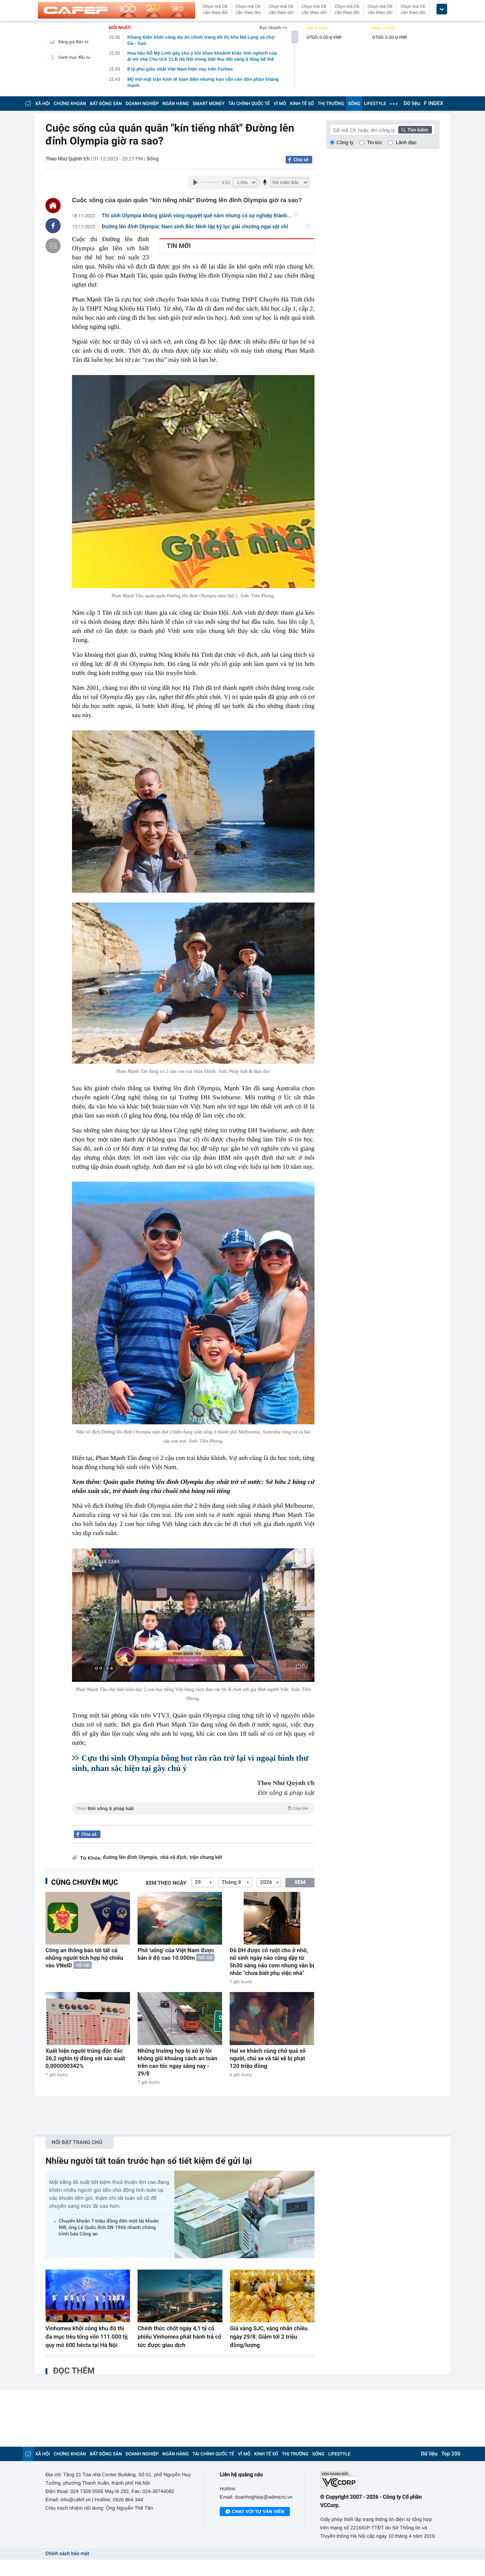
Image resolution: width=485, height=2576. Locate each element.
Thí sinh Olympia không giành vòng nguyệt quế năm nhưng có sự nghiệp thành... (197, 216)
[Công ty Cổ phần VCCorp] (380, 2480)
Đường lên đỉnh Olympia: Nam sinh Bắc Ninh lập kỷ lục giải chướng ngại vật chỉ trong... (195, 227)
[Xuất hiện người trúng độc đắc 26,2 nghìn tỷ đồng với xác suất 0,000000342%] (88, 2018)
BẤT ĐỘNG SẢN (106, 104)
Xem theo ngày (166, 1883)
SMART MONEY (208, 104)
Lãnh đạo (406, 142)
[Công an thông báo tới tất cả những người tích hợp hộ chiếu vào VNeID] (88, 1918)
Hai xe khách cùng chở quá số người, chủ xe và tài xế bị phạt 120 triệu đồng (268, 2058)
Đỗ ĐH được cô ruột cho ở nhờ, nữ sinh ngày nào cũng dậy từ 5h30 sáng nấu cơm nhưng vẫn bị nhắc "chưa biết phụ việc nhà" (272, 1962)
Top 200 (451, 2454)
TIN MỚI (179, 246)
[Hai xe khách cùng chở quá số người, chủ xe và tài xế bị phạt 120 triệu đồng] (272, 2018)
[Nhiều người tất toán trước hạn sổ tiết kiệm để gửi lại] (244, 2214)
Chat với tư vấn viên (258, 2512)
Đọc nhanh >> (273, 28)
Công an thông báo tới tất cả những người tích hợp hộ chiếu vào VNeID (84, 1958)
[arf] (193, 1817)
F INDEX (434, 104)
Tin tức (375, 142)
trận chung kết (206, 1858)
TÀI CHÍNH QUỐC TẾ (249, 104)
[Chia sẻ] (53, 226)
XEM (300, 1882)
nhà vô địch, (174, 1858)
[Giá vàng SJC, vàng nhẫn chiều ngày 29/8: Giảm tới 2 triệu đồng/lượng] (272, 2296)
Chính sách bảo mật (67, 2554)
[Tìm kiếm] (415, 130)
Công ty (345, 142)
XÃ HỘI (43, 104)
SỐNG (354, 104)
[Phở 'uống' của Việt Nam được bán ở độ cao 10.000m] (180, 1918)
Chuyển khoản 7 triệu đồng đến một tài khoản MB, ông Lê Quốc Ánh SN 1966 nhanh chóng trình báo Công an (109, 2228)
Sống (153, 159)
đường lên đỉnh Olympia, (131, 1858)
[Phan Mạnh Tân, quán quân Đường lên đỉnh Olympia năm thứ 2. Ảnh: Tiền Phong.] (193, 482)
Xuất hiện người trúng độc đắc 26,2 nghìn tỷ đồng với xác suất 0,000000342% (85, 2058)
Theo (192, 1808)
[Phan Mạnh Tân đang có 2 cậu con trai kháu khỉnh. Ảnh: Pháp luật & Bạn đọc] (193, 983)
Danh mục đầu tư (74, 57)
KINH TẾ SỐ (302, 104)
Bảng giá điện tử (74, 42)
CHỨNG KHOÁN (70, 104)
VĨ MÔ (280, 104)
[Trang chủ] (28, 103)
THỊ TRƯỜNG (331, 104)
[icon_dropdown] (442, 9)
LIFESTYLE (375, 104)
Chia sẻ (301, 160)
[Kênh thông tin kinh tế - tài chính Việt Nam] (117, 10)
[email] (53, 246)
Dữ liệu (412, 104)
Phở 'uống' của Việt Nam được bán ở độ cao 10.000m (176, 1954)
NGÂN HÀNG (176, 104)
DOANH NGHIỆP (142, 104)
